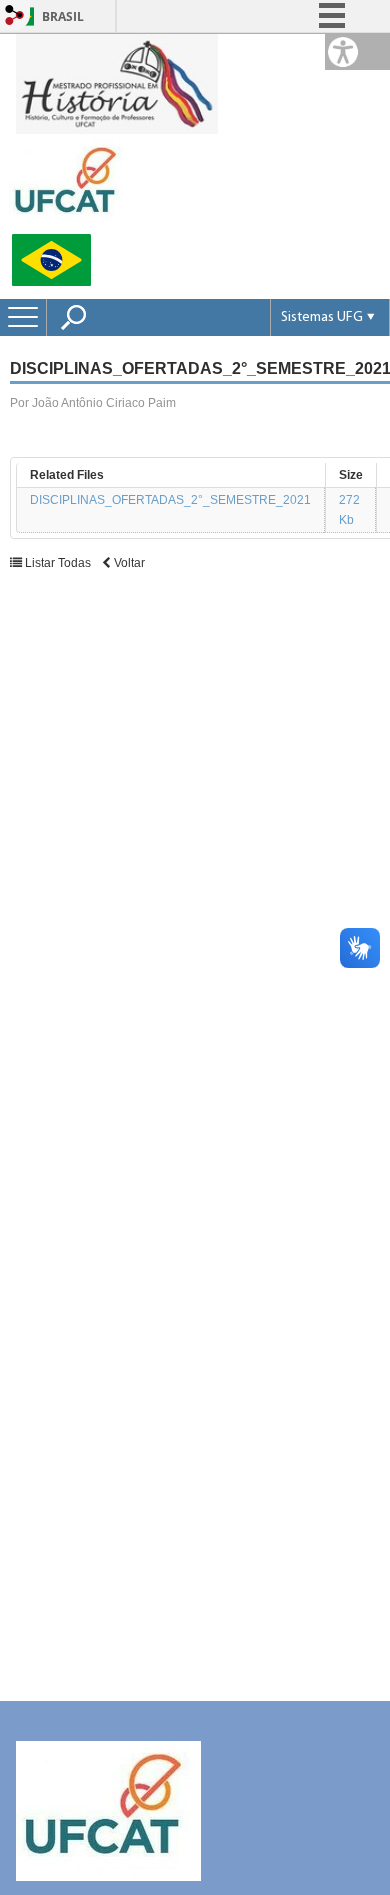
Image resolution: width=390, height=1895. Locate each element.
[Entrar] (15, 16)
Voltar (128, 563)
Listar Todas (58, 563)
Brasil (63, 16)
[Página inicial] (117, 82)
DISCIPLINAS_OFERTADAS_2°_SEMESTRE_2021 (170, 500)
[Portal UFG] (69, 183)
